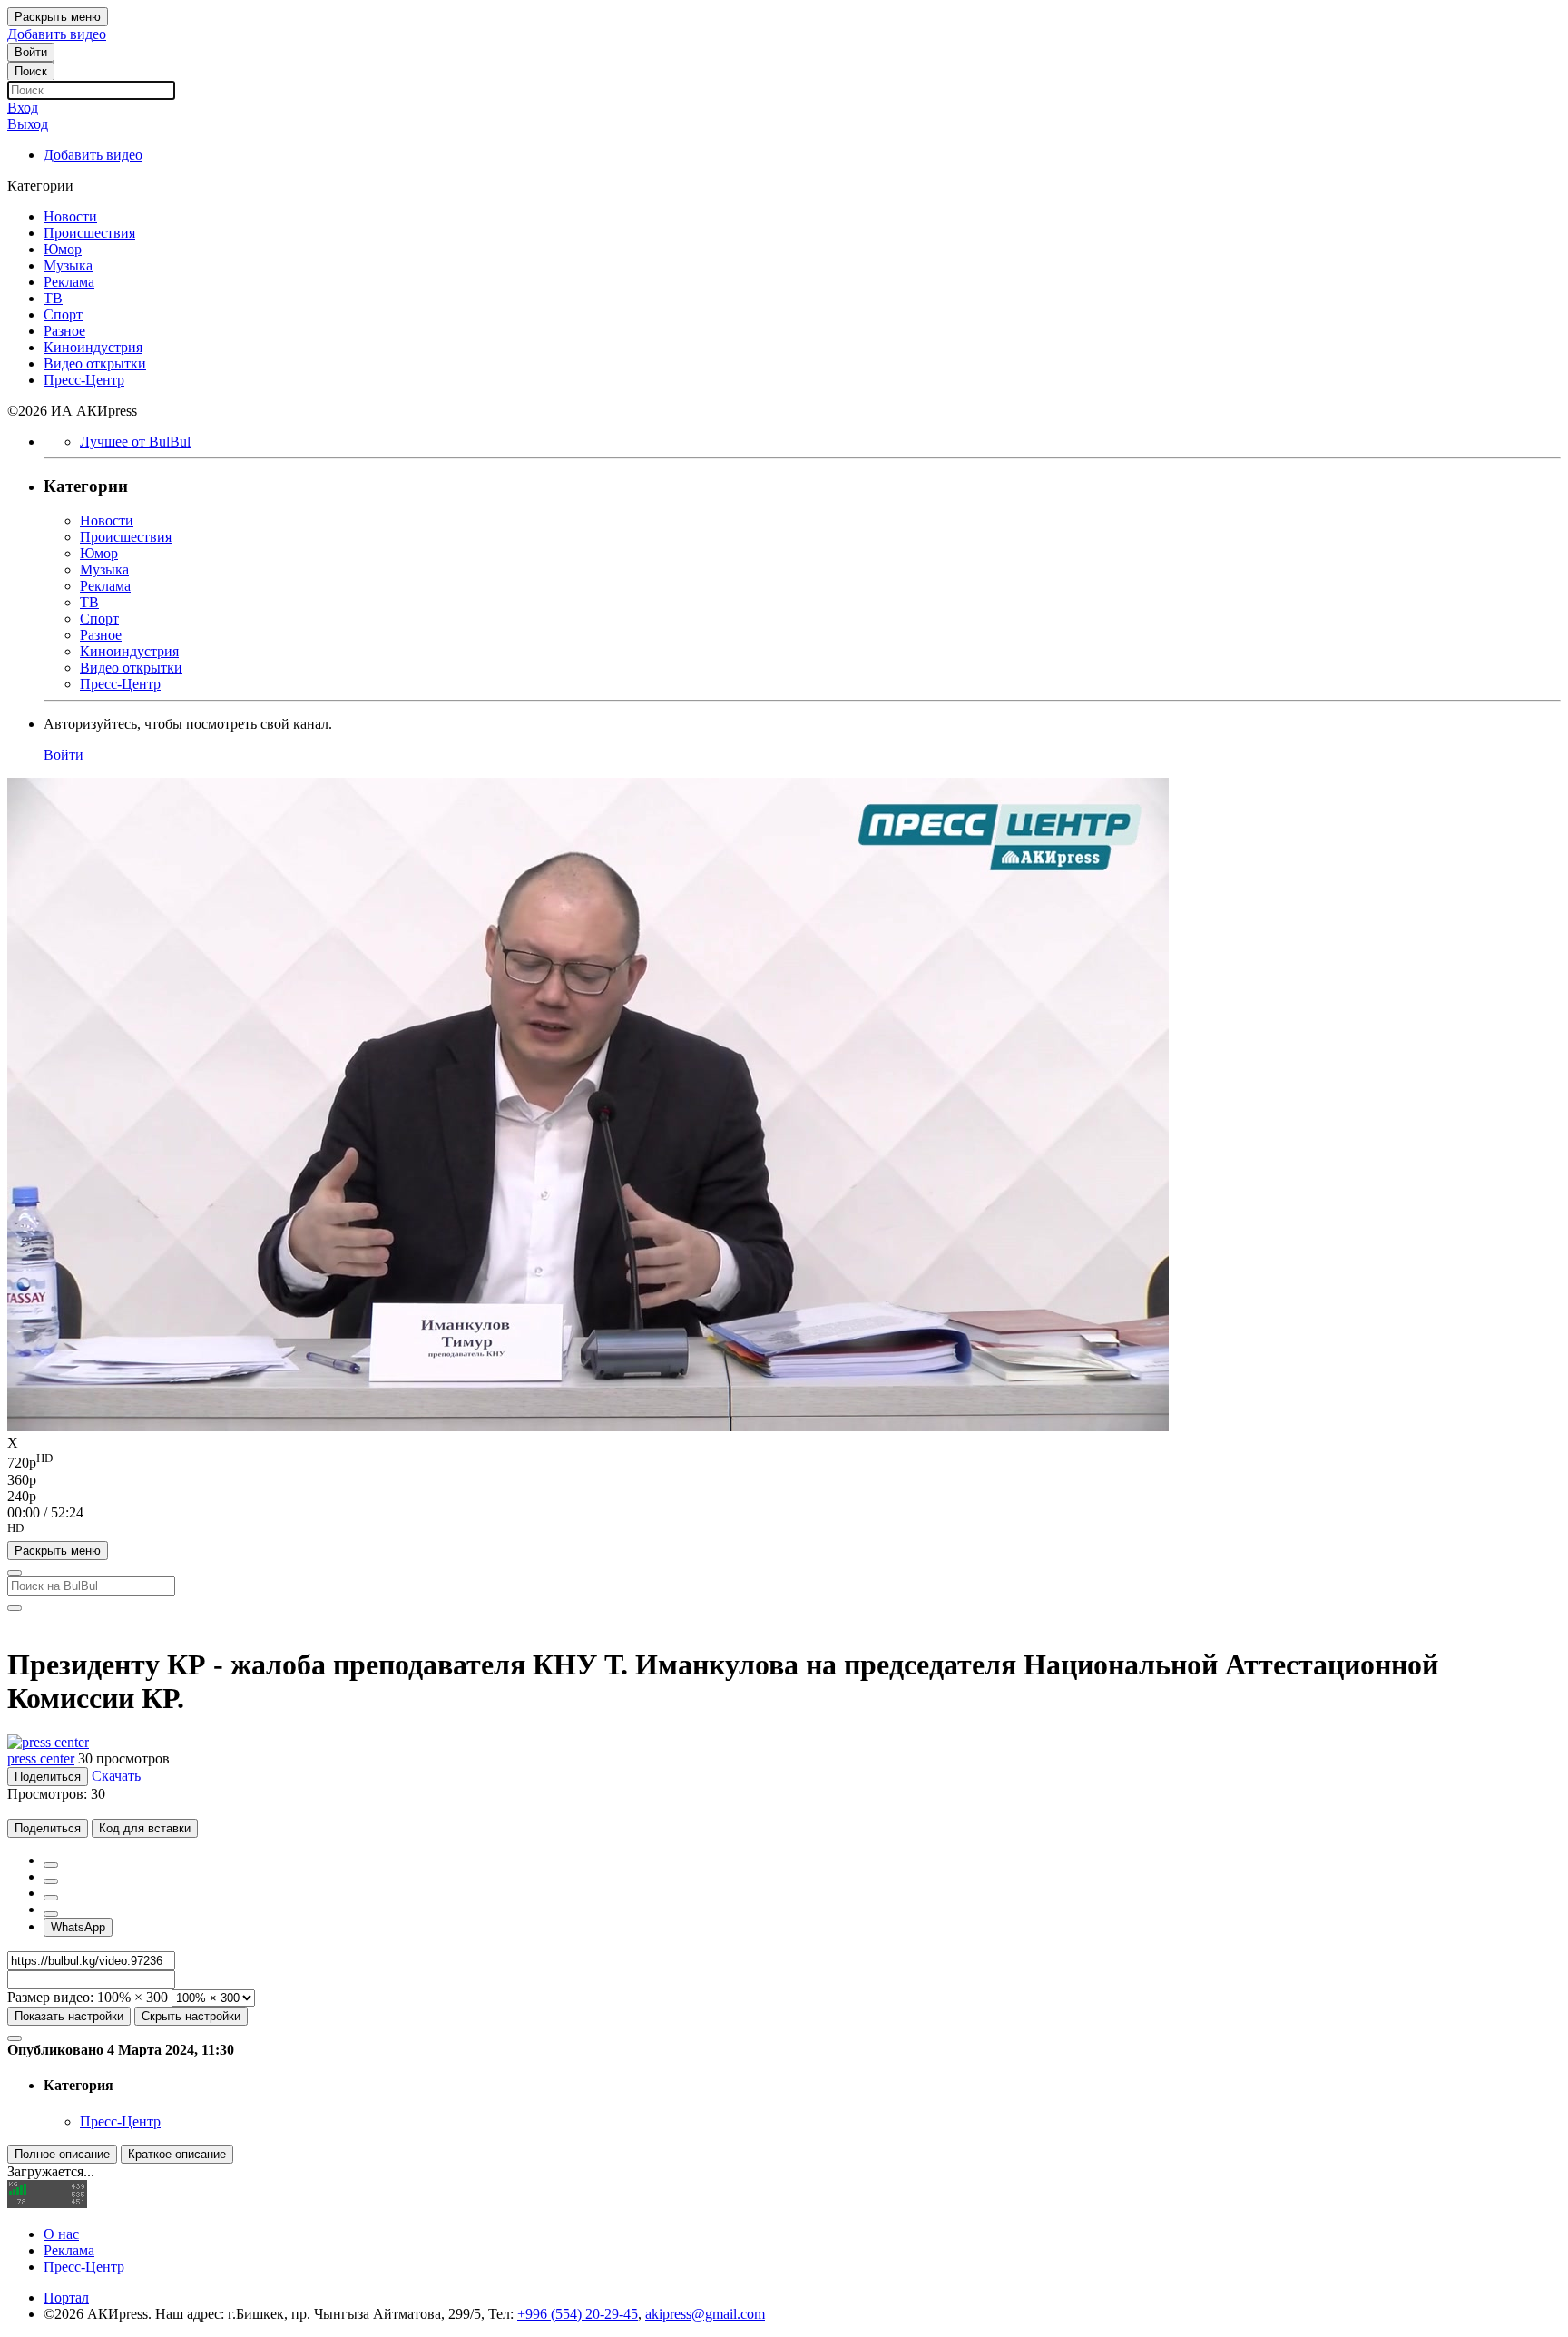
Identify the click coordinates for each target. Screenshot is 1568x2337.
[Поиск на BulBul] (15, 1573)
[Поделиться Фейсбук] (51, 1865)
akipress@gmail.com (705, 2314)
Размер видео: (50, 1997)
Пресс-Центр (120, 2121)
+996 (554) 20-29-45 (578, 2314)
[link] (31, 52)
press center (41, 1758)
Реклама (69, 2250)
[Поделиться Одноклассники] (51, 1898)
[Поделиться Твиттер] (51, 1881)
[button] (784, 1531)
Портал (66, 2298)
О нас (61, 2234)
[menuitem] (784, 1461)
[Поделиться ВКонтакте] (51, 1914)
